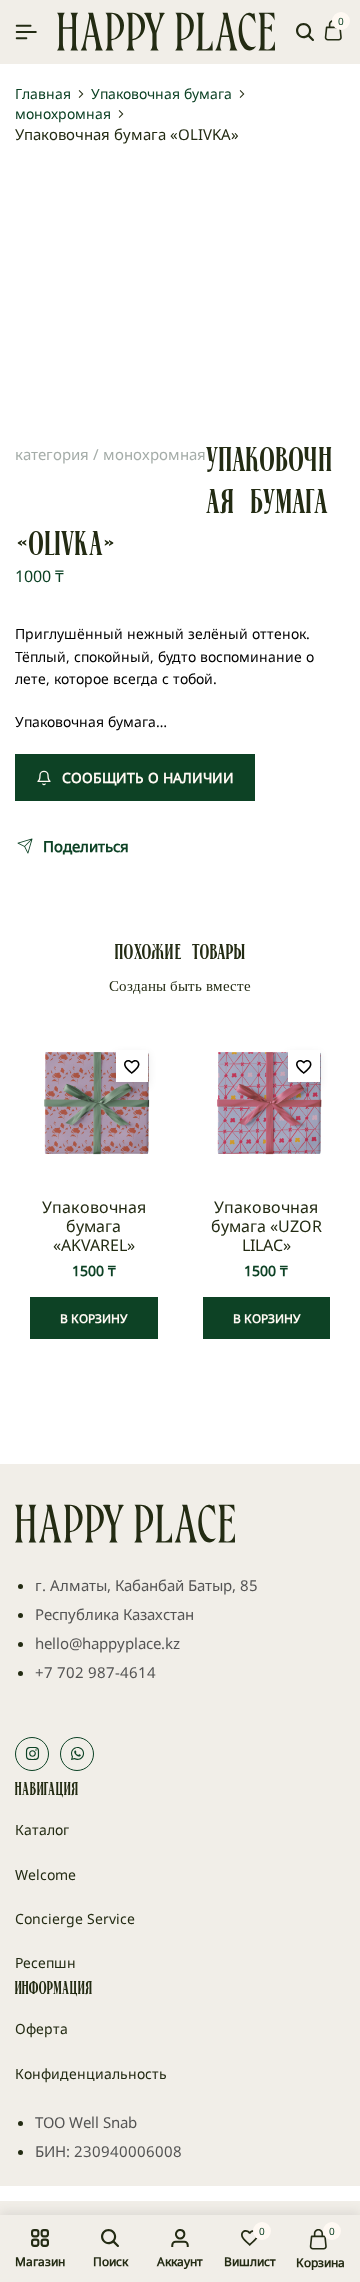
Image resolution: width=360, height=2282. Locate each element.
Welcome (45, 1874)
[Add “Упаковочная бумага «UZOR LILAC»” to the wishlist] (304, 1066)
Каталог (42, 1829)
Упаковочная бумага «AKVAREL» (94, 1227)
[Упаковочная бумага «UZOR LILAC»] (267, 1104)
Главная (43, 94)
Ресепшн (45, 1962)
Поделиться (86, 846)
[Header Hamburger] (26, 31)
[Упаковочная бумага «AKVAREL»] (94, 1104)
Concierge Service (75, 1918)
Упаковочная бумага (161, 94)
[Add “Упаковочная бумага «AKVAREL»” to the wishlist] (132, 1066)
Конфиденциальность (91, 2073)
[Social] (32, 1754)
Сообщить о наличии (148, 777)
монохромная (63, 114)
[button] (94, 1318)
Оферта (41, 2028)
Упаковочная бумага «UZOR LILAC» (266, 1227)
